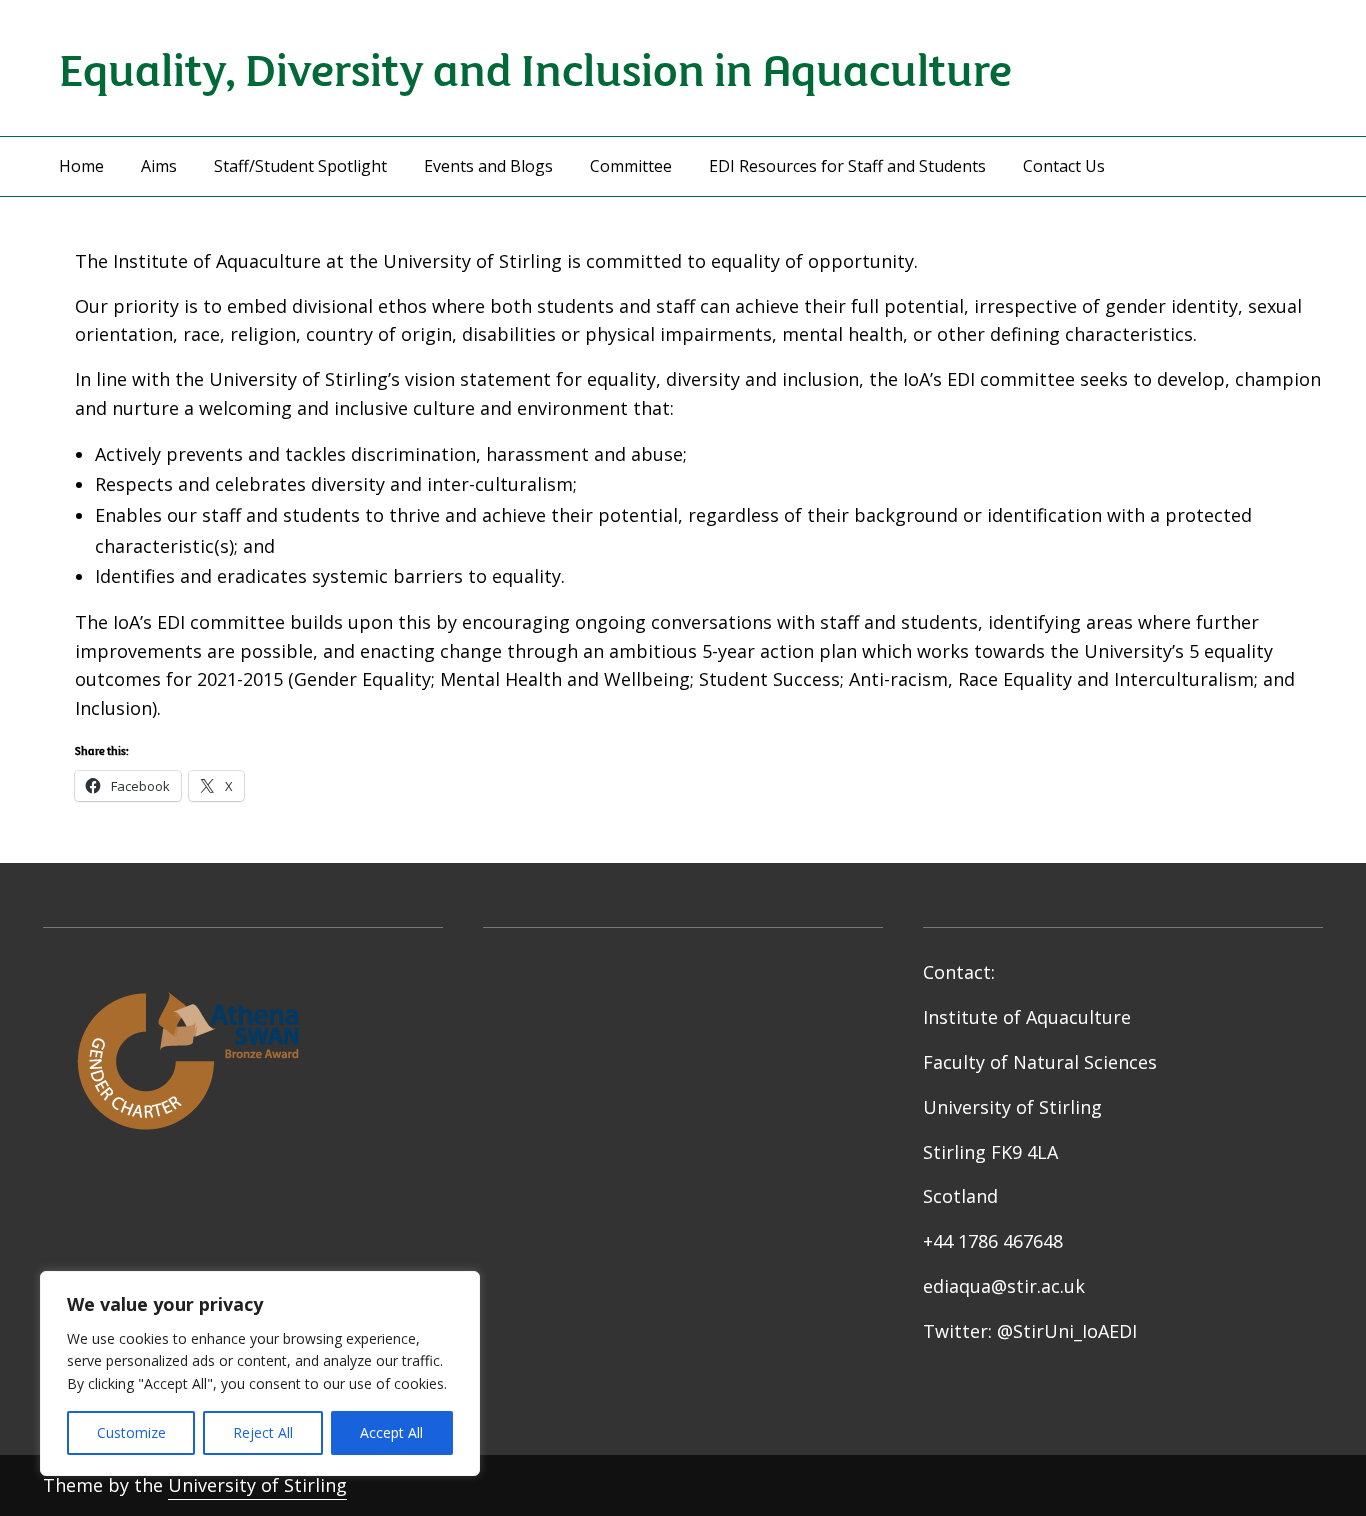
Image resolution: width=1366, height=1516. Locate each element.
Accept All (391, 1432)
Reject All (263, 1432)
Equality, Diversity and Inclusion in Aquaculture (535, 67)
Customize (131, 1432)
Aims (159, 166)
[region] (260, 1373)
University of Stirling (257, 1485)
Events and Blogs (488, 166)
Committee (631, 166)
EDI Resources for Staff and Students (847, 166)
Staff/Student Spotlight (300, 166)
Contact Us (1064, 166)
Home (81, 166)
